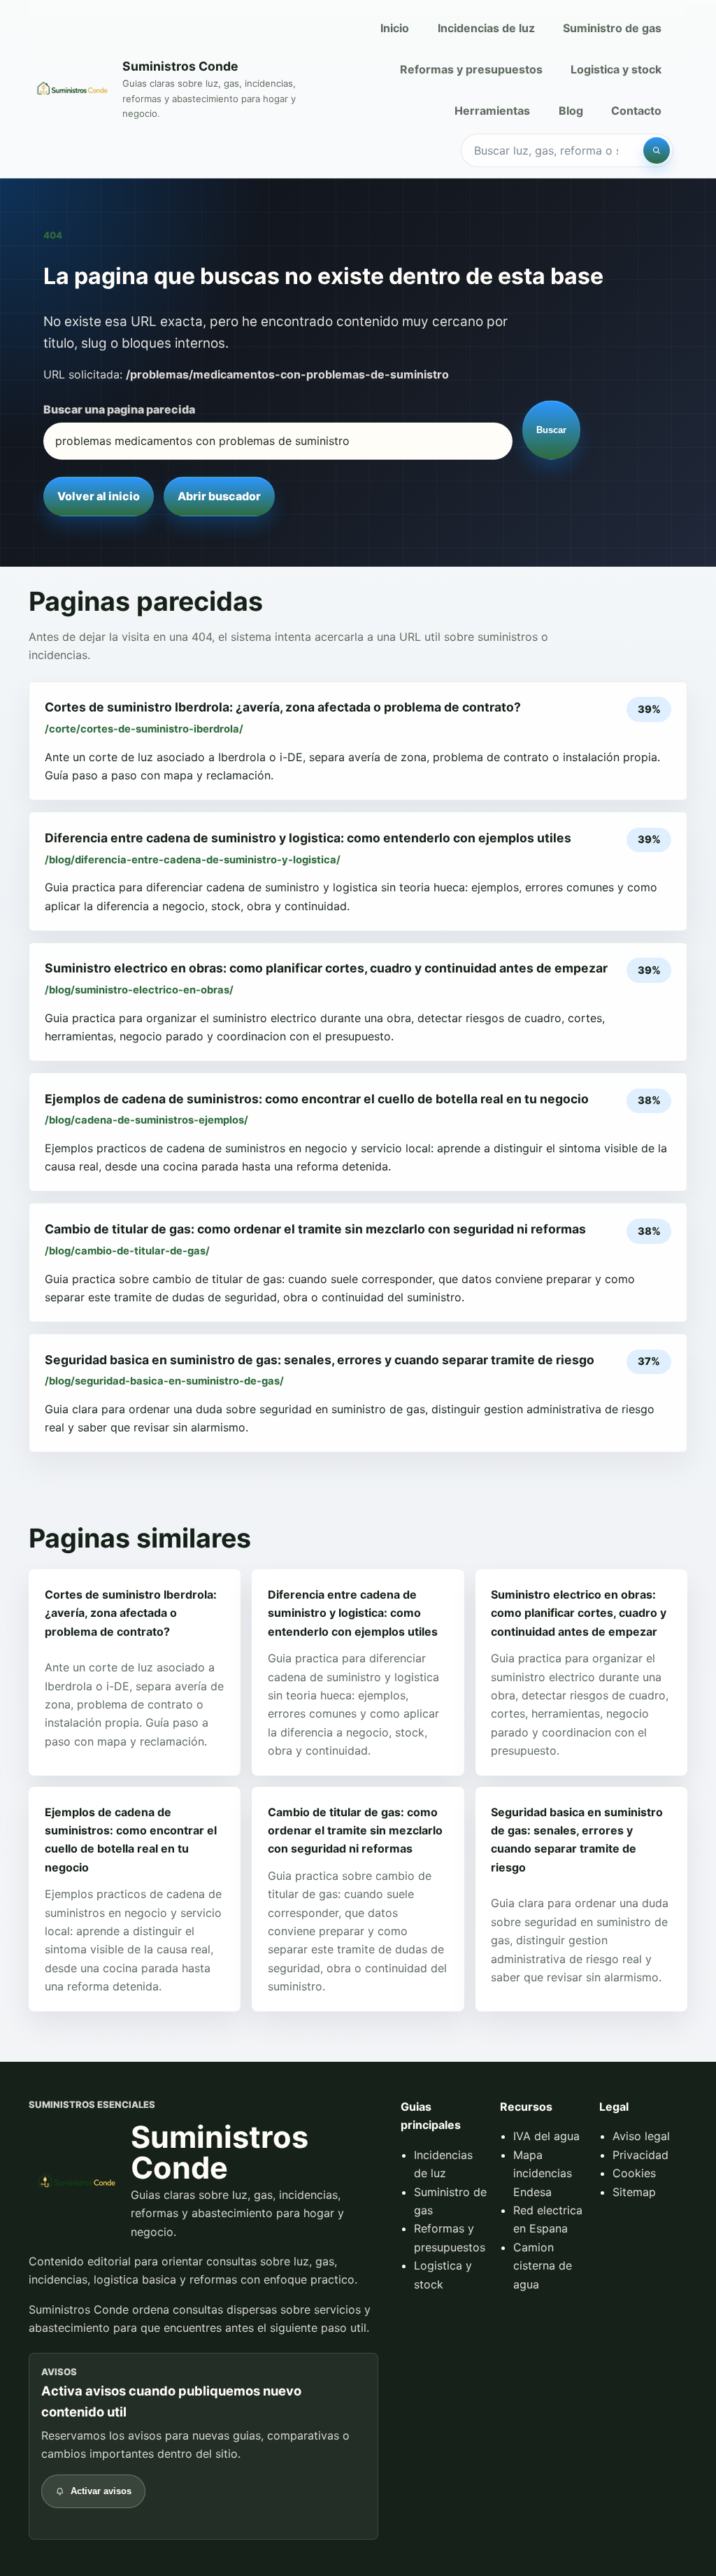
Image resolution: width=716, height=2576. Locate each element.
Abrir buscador (219, 496)
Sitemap (634, 2192)
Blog (571, 111)
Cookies (634, 2173)
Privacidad (640, 2155)
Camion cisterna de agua (543, 2266)
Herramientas (492, 111)
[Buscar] (657, 150)
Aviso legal (641, 2136)
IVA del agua (546, 2136)
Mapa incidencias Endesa (543, 2173)
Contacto (636, 111)
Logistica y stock (616, 69)
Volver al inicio (99, 496)
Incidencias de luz (486, 28)
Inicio (395, 28)
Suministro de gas (612, 28)
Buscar (551, 430)
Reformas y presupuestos (471, 69)
